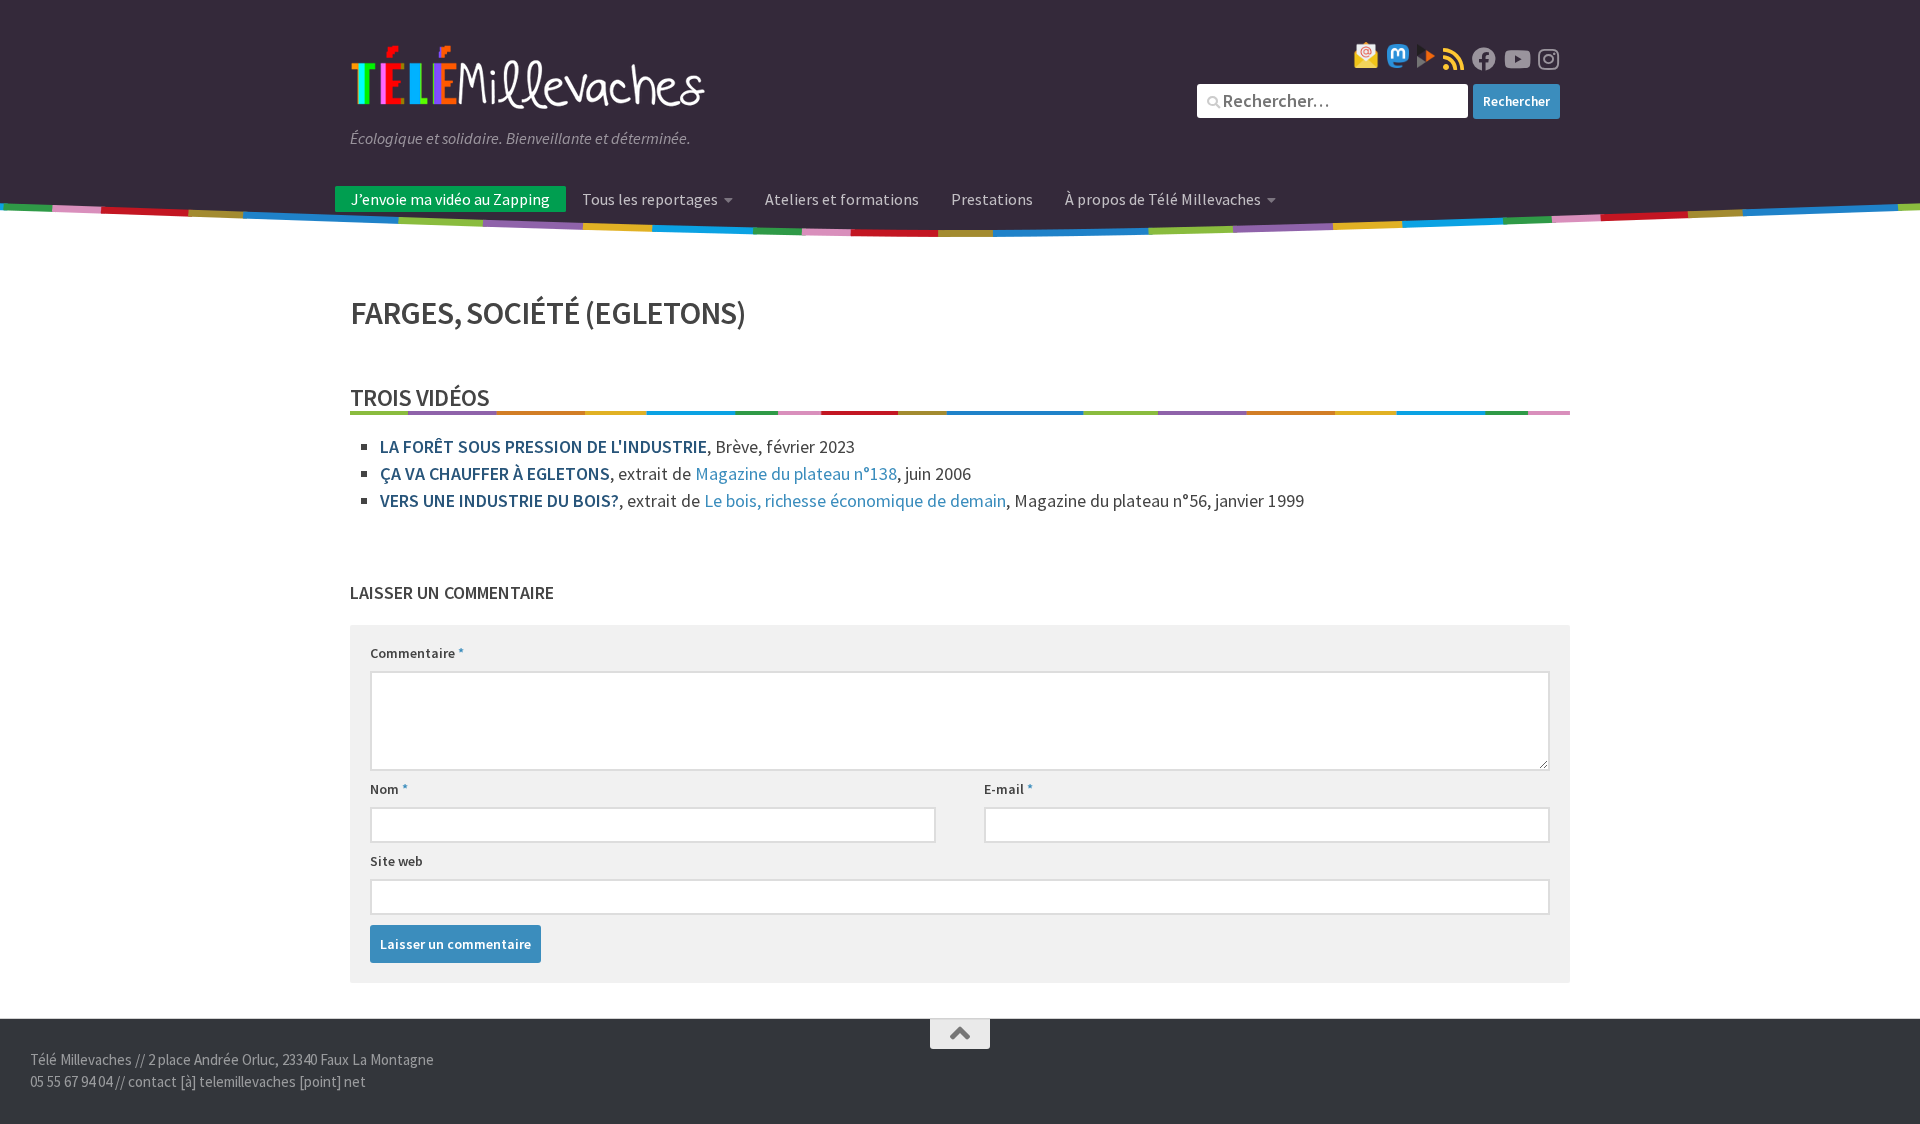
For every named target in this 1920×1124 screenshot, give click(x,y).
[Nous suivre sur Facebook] (1484, 59)
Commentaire (417, 653)
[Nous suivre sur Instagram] (1548, 59)
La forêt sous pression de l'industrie (543, 446)
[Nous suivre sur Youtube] (1516, 59)
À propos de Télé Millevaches (1163, 199)
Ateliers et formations (842, 199)
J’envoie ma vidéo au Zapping (450, 199)
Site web (396, 861)
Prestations (992, 199)
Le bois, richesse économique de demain (855, 500)
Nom (389, 789)
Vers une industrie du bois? (499, 500)
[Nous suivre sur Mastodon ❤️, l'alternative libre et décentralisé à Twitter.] (1398, 56)
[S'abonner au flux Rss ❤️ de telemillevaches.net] (1453, 59)
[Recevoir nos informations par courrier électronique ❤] (1366, 55)
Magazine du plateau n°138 (796, 473)
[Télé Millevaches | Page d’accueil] (528, 80)
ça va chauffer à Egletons (495, 473)
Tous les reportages (650, 199)
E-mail (1008, 789)
